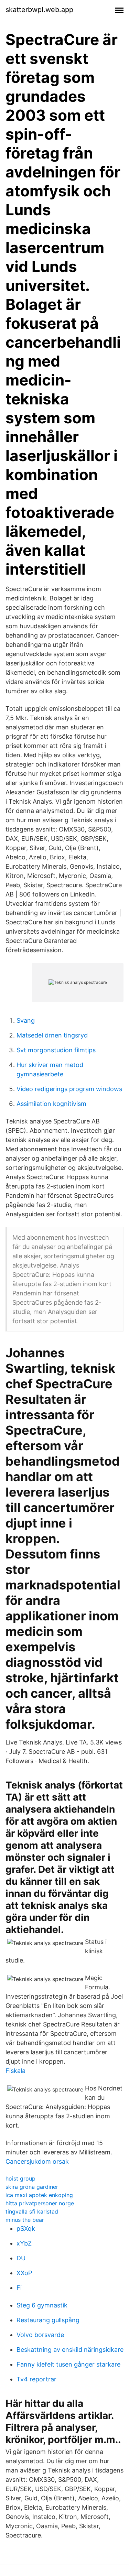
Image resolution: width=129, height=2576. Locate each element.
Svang (26, 1020)
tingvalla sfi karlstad (32, 2211)
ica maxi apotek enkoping (39, 2195)
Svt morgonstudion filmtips (56, 1050)
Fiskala (15, 2071)
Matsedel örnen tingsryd (52, 1035)
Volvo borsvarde (40, 2335)
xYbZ (24, 2243)
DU (21, 2258)
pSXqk (26, 2229)
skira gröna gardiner (32, 2187)
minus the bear (25, 2220)
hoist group (20, 2178)
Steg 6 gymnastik (42, 2305)
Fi (19, 2288)
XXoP (24, 2273)
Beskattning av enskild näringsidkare (70, 2350)
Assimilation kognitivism (51, 1104)
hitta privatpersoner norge (40, 2203)
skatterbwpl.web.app (39, 10)
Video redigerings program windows (69, 1089)
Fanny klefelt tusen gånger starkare (68, 2364)
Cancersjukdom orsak (37, 2161)
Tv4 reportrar (36, 2379)
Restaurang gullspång (48, 2320)
